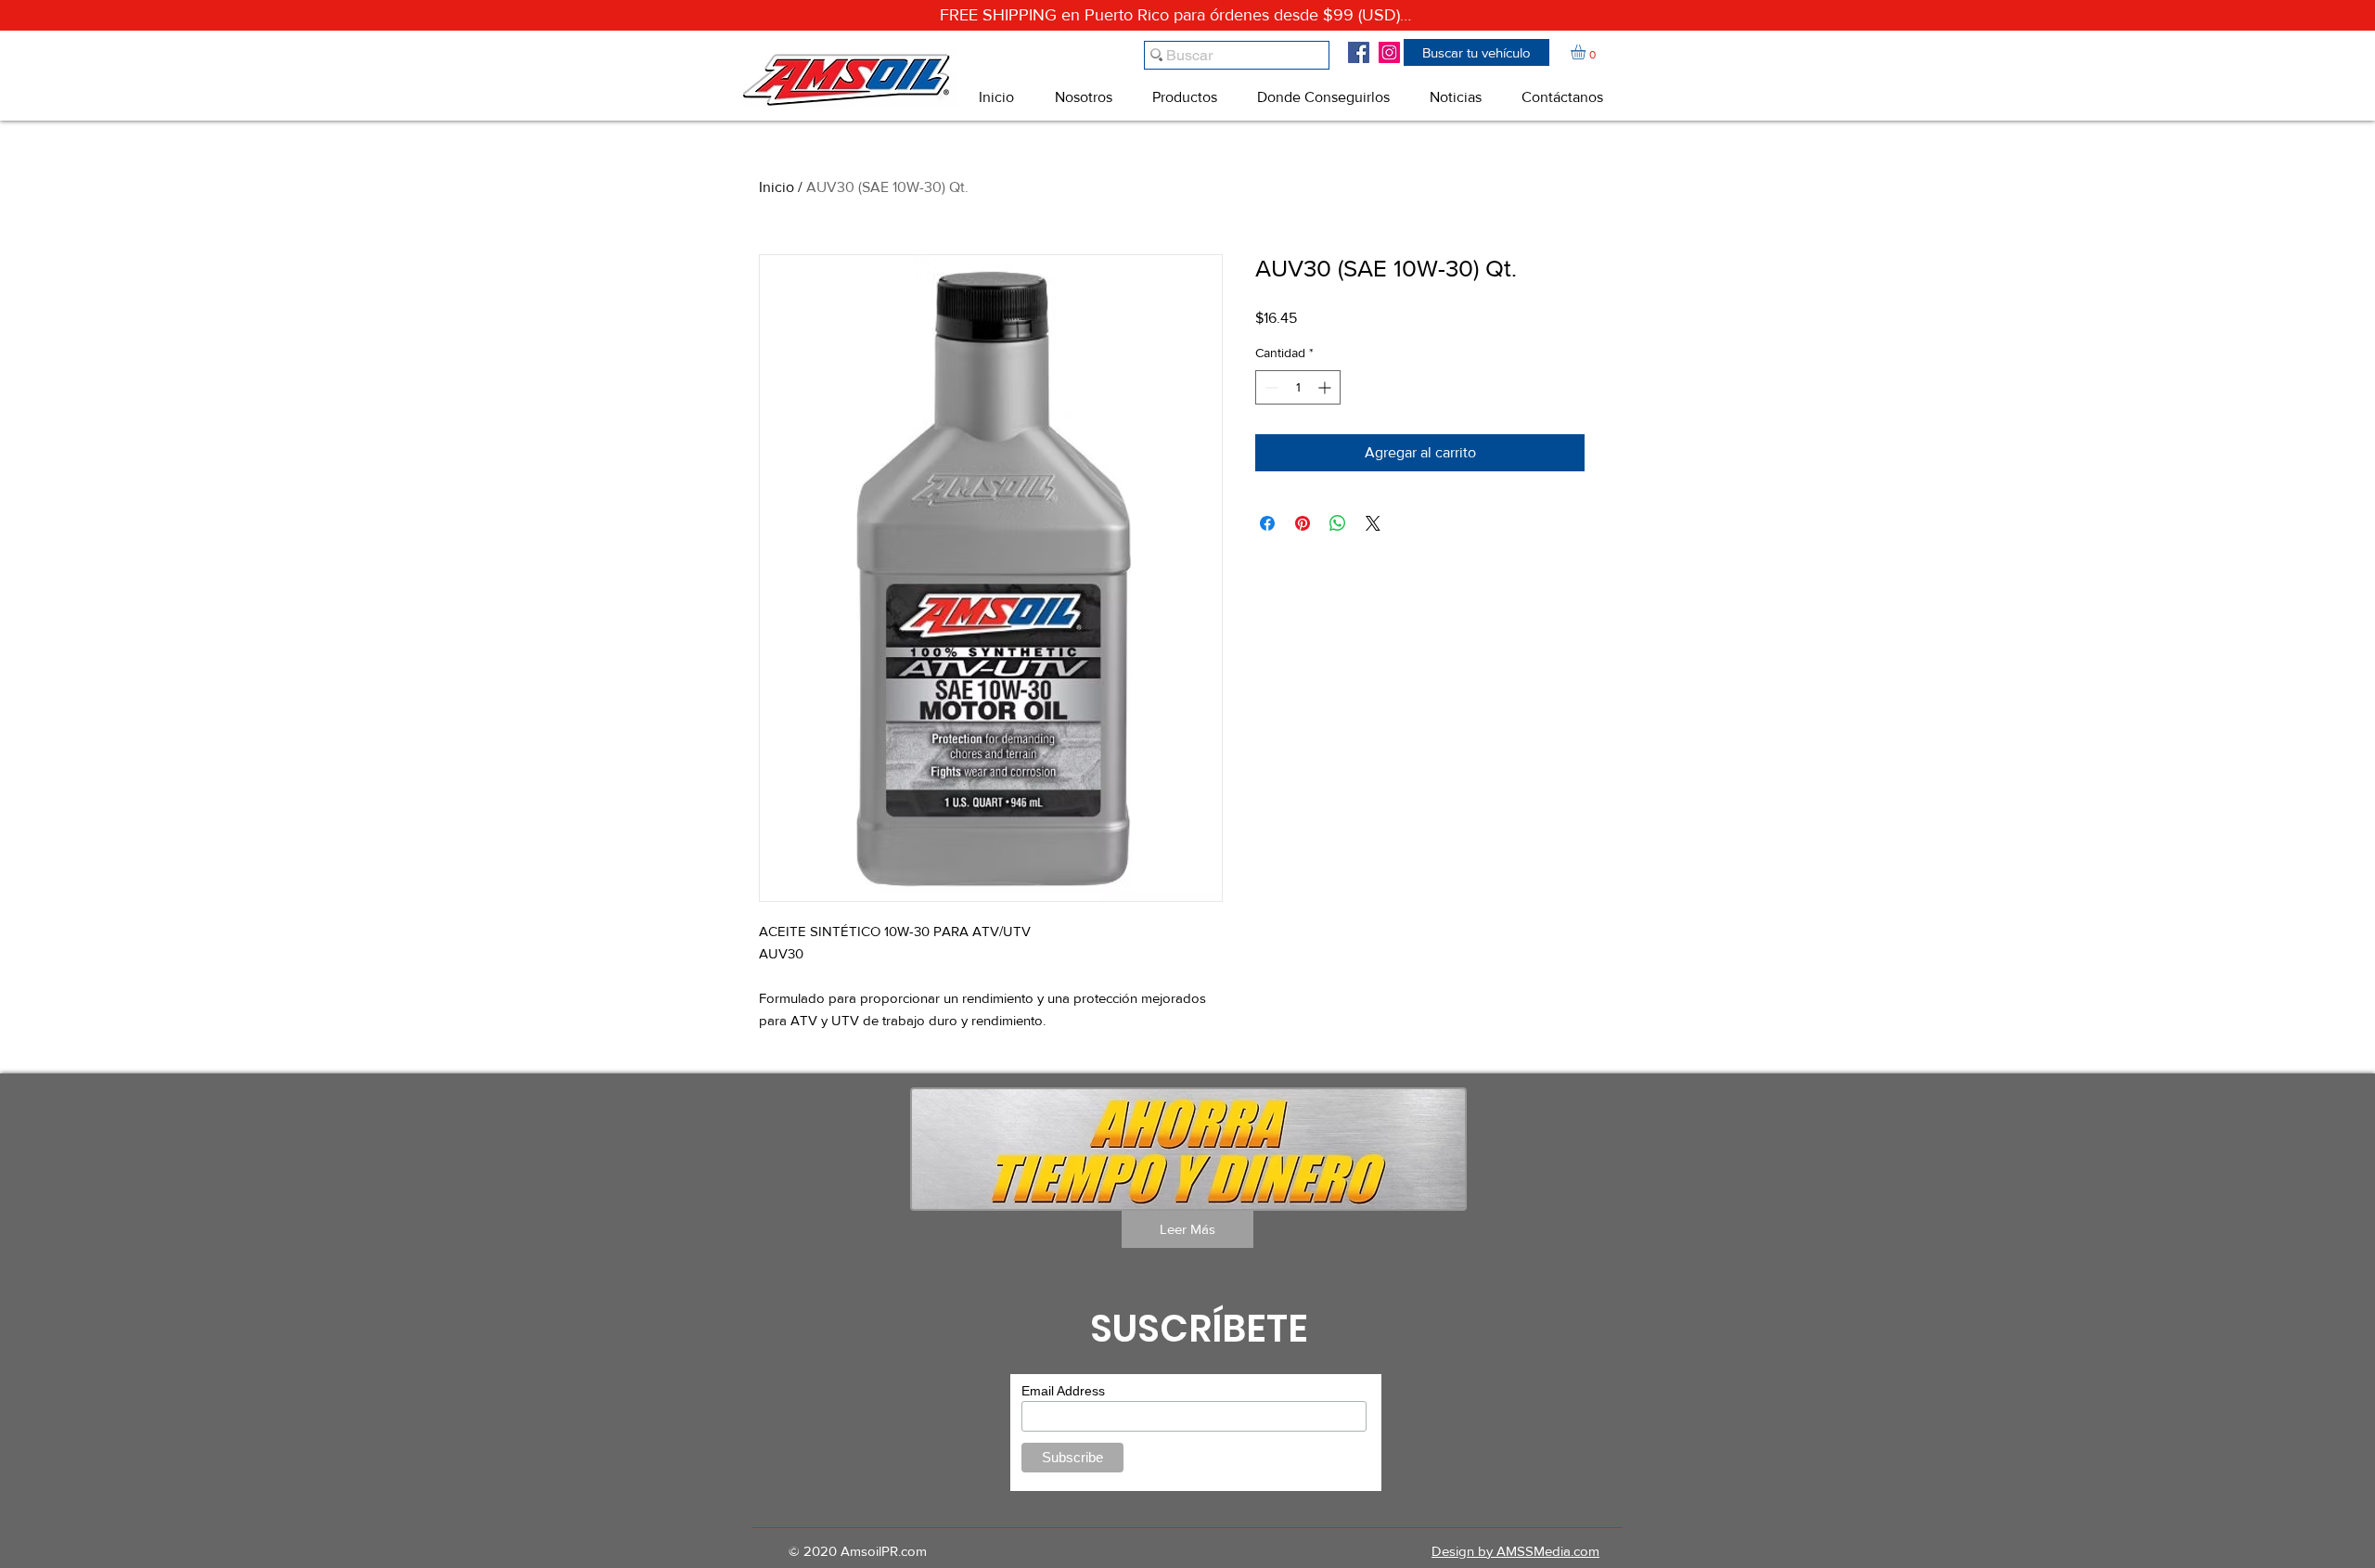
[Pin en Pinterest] (1303, 523)
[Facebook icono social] (1359, 52)
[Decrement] (1270, 387)
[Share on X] (1373, 523)
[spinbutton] (1298, 387)
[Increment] (1326, 387)
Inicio (777, 187)
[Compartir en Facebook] (1267, 523)
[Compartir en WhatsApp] (1338, 523)
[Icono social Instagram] (1389, 52)
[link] (1587, 52)
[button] (1476, 52)
